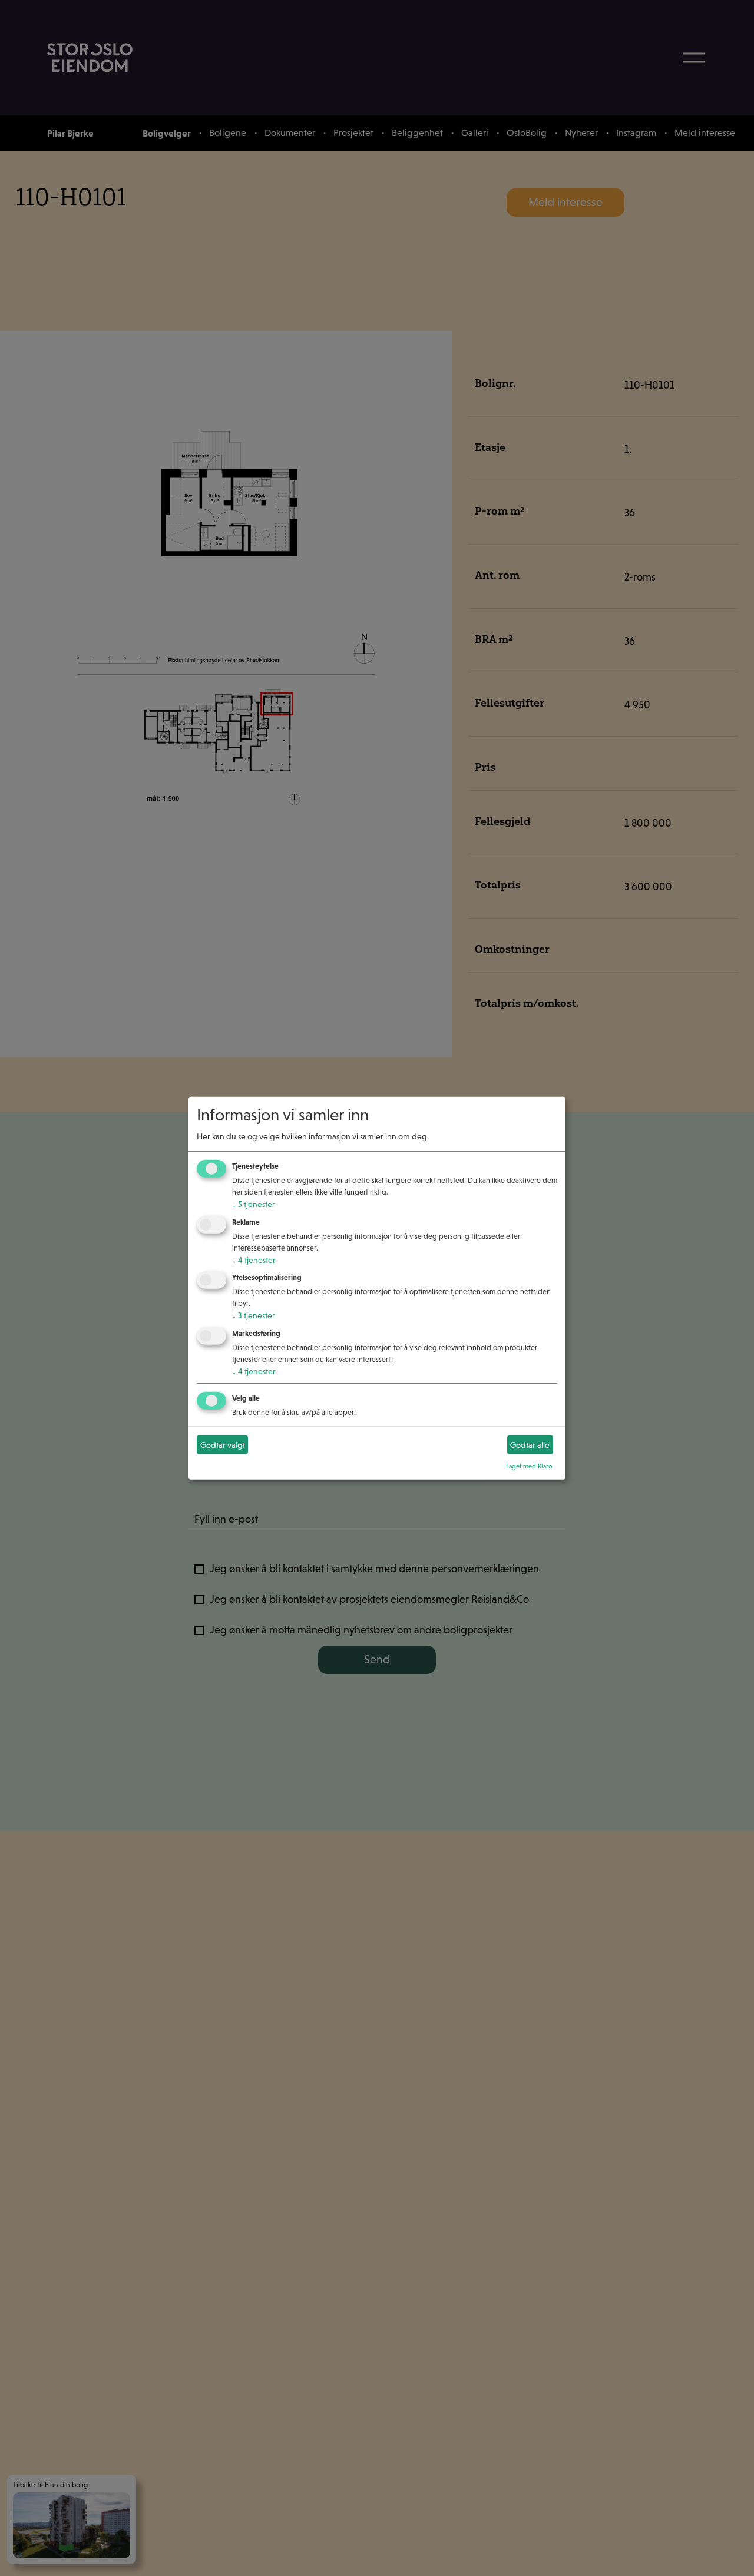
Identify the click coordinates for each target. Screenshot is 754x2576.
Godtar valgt (223, 1444)
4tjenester (254, 1259)
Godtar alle (530, 1444)
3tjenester (254, 1315)
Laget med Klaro (529, 1466)
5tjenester (254, 1204)
